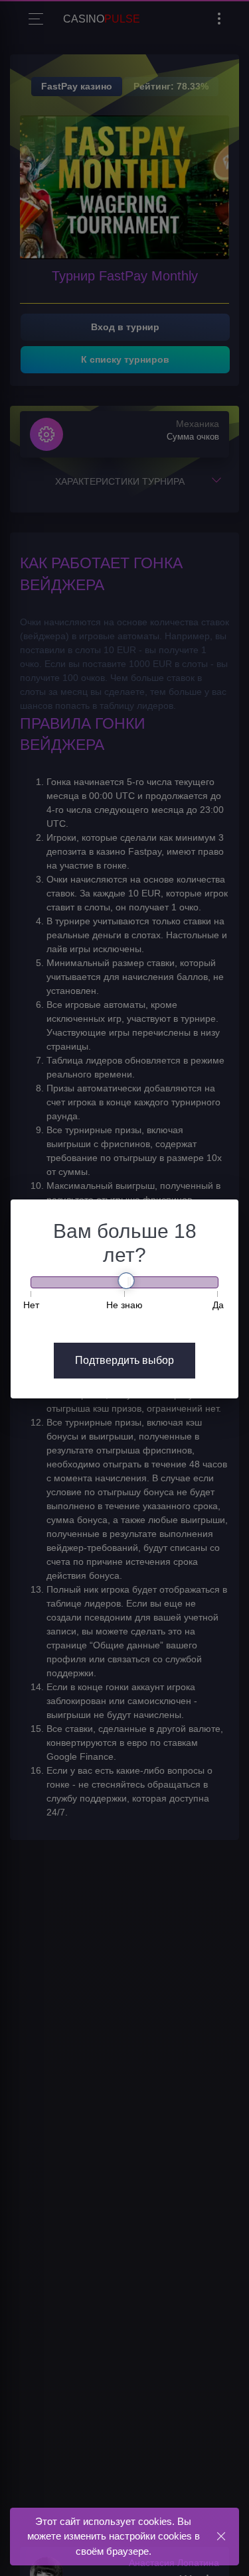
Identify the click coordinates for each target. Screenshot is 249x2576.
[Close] (221, 2536)
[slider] (126, 1281)
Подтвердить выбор (124, 1360)
